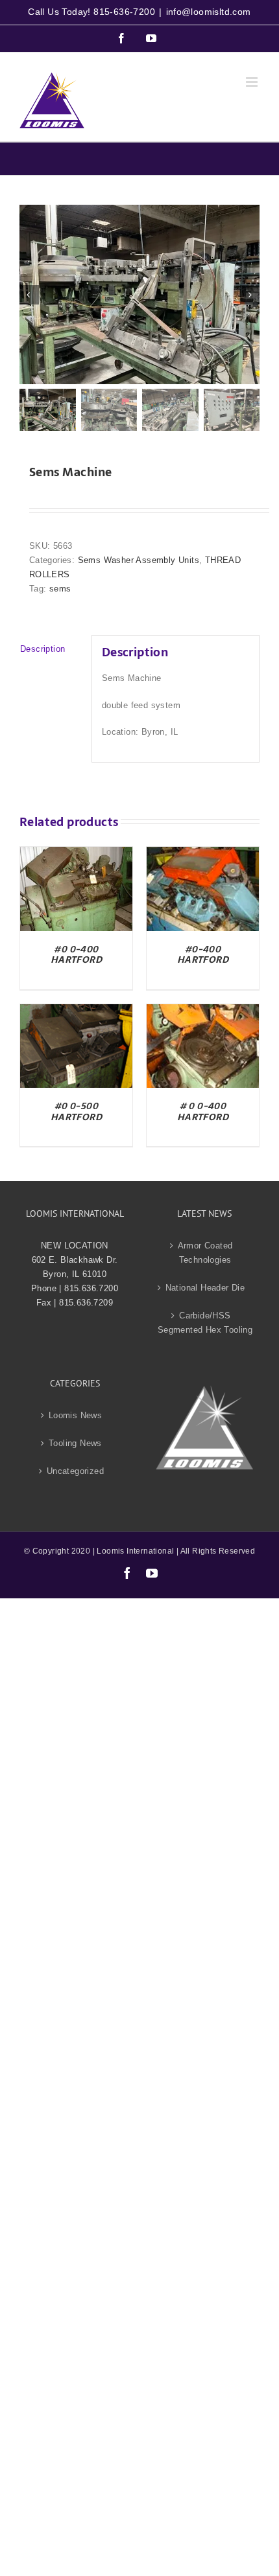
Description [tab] (42, 649)
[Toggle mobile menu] (253, 82)
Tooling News (75, 1443)
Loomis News (75, 1415)
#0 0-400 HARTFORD (76, 955)
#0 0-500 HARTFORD (76, 1111)
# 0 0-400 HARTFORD (203, 1111)
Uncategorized (75, 1471)
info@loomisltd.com (209, 12)
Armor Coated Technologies (205, 1253)
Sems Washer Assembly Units (139, 560)
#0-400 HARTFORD (203, 955)
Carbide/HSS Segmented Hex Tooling (205, 1323)
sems (60, 589)
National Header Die (205, 1288)
